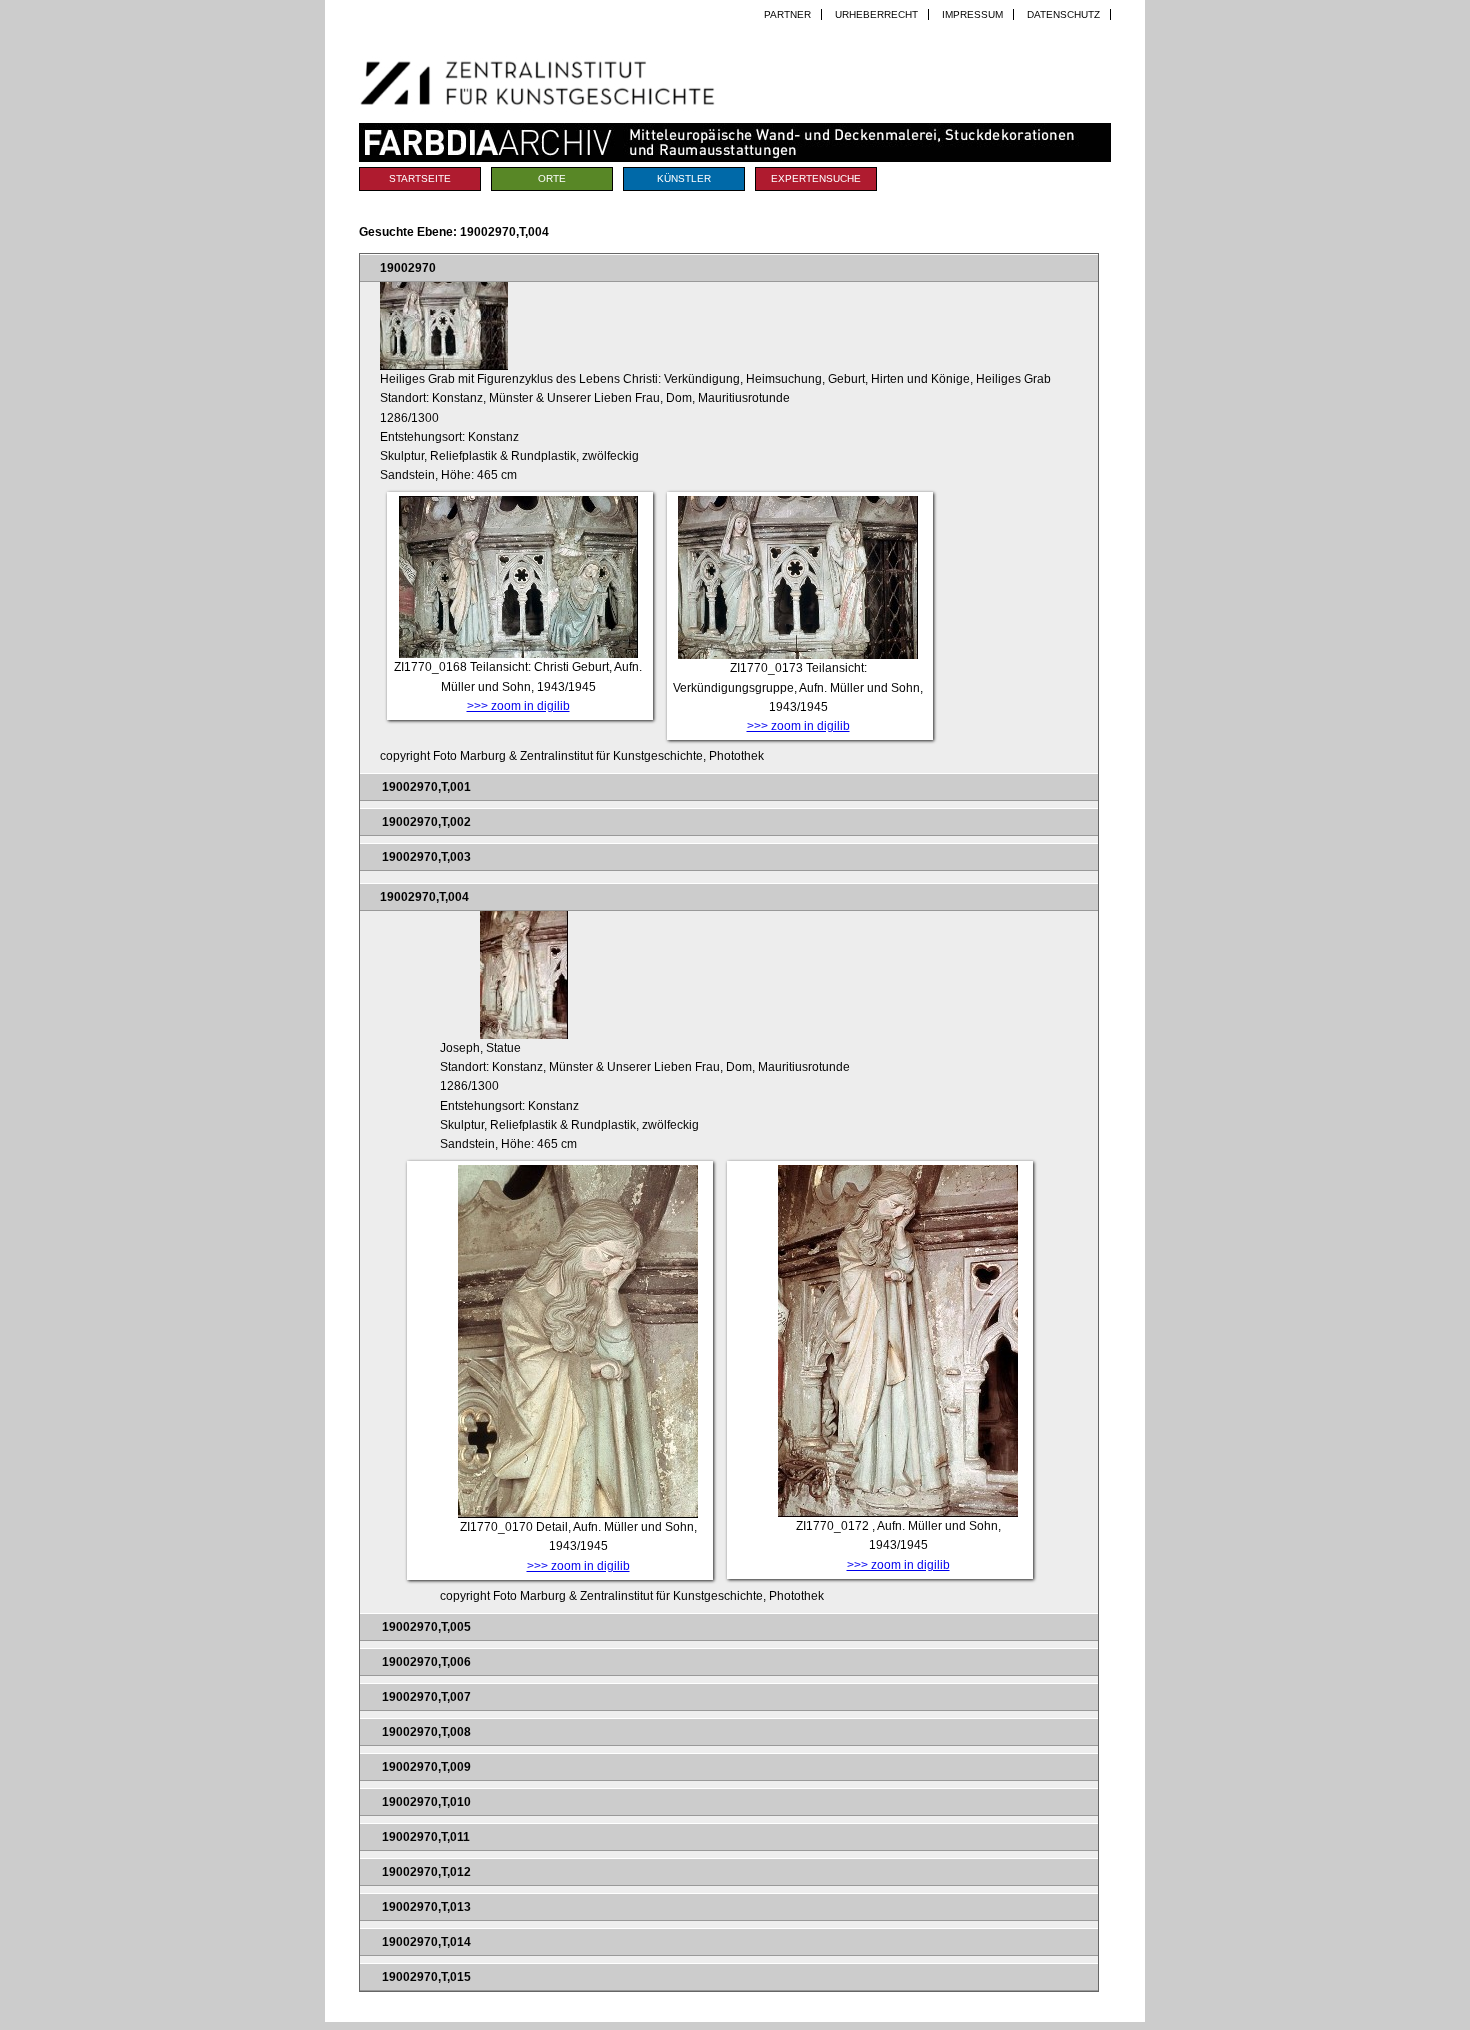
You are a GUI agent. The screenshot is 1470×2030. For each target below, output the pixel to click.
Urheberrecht (876, 14)
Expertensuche (816, 178)
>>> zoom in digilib (518, 706)
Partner (787, 14)
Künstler (684, 178)
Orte (552, 178)
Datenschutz (1063, 14)
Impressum (972, 14)
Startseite (420, 178)
